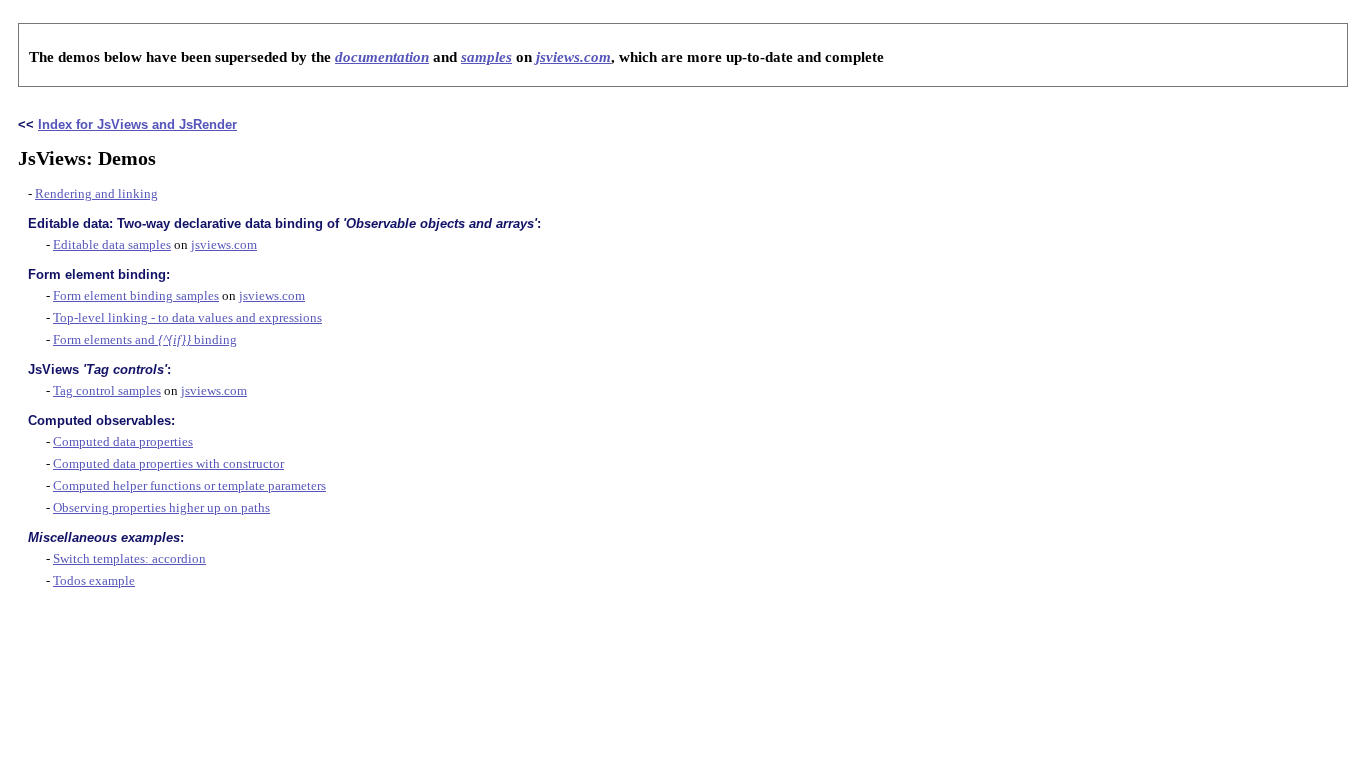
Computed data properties (123, 441)
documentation (382, 57)
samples (486, 57)
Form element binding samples (136, 295)
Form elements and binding (145, 339)
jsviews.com (573, 57)
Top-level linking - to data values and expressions (187, 317)
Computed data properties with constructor (168, 463)
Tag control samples (107, 390)
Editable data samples (112, 244)
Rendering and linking (96, 193)
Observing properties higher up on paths (161, 507)
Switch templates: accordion (129, 558)
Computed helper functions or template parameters (189, 485)
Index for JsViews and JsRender (137, 124)
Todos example (94, 580)
